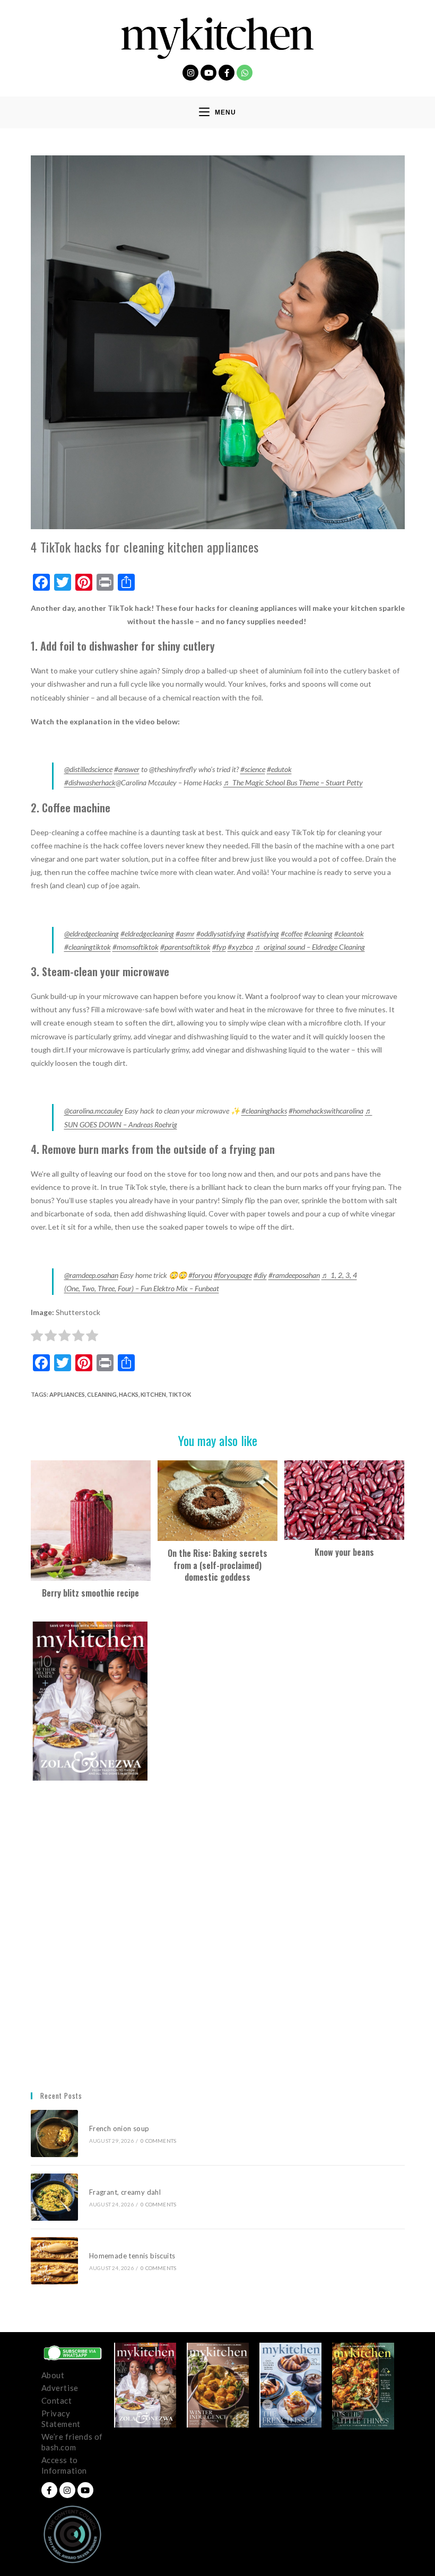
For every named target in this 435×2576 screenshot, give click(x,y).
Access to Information (64, 2465)
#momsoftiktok (136, 947)
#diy (260, 1275)
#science (253, 769)
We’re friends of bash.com (72, 2442)
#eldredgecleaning (147, 934)
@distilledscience (88, 769)
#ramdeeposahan (294, 1275)
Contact (57, 2400)
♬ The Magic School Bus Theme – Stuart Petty (293, 782)
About (53, 2375)
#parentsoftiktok (185, 947)
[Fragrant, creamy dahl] (54, 2197)
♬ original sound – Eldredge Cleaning (310, 947)
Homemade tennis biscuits (132, 2256)
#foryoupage (233, 1275)
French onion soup (120, 2128)
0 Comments (158, 2141)
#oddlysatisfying (221, 934)
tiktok (180, 1394)
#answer (127, 769)
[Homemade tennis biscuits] (54, 2261)
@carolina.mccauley (94, 1111)
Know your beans (344, 1552)
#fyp (219, 947)
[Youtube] (208, 73)
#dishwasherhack (90, 782)
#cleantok (349, 934)
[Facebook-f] (227, 73)
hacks (129, 1394)
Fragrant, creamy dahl (125, 2192)
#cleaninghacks (264, 1111)
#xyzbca (240, 947)
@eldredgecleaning (92, 934)
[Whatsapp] (245, 73)
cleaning (102, 1394)
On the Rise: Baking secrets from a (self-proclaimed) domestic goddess (217, 1565)
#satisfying (263, 934)
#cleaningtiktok (88, 947)
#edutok (279, 769)
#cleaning (318, 934)
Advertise (60, 2388)
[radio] (37, 1337)
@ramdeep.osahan (91, 1275)
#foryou (200, 1275)
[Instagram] (190, 73)
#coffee (292, 934)
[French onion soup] (54, 2133)
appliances (67, 1394)
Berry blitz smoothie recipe (90, 1593)
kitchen (153, 1394)
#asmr (185, 934)
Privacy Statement (61, 2419)
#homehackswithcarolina (326, 1111)
